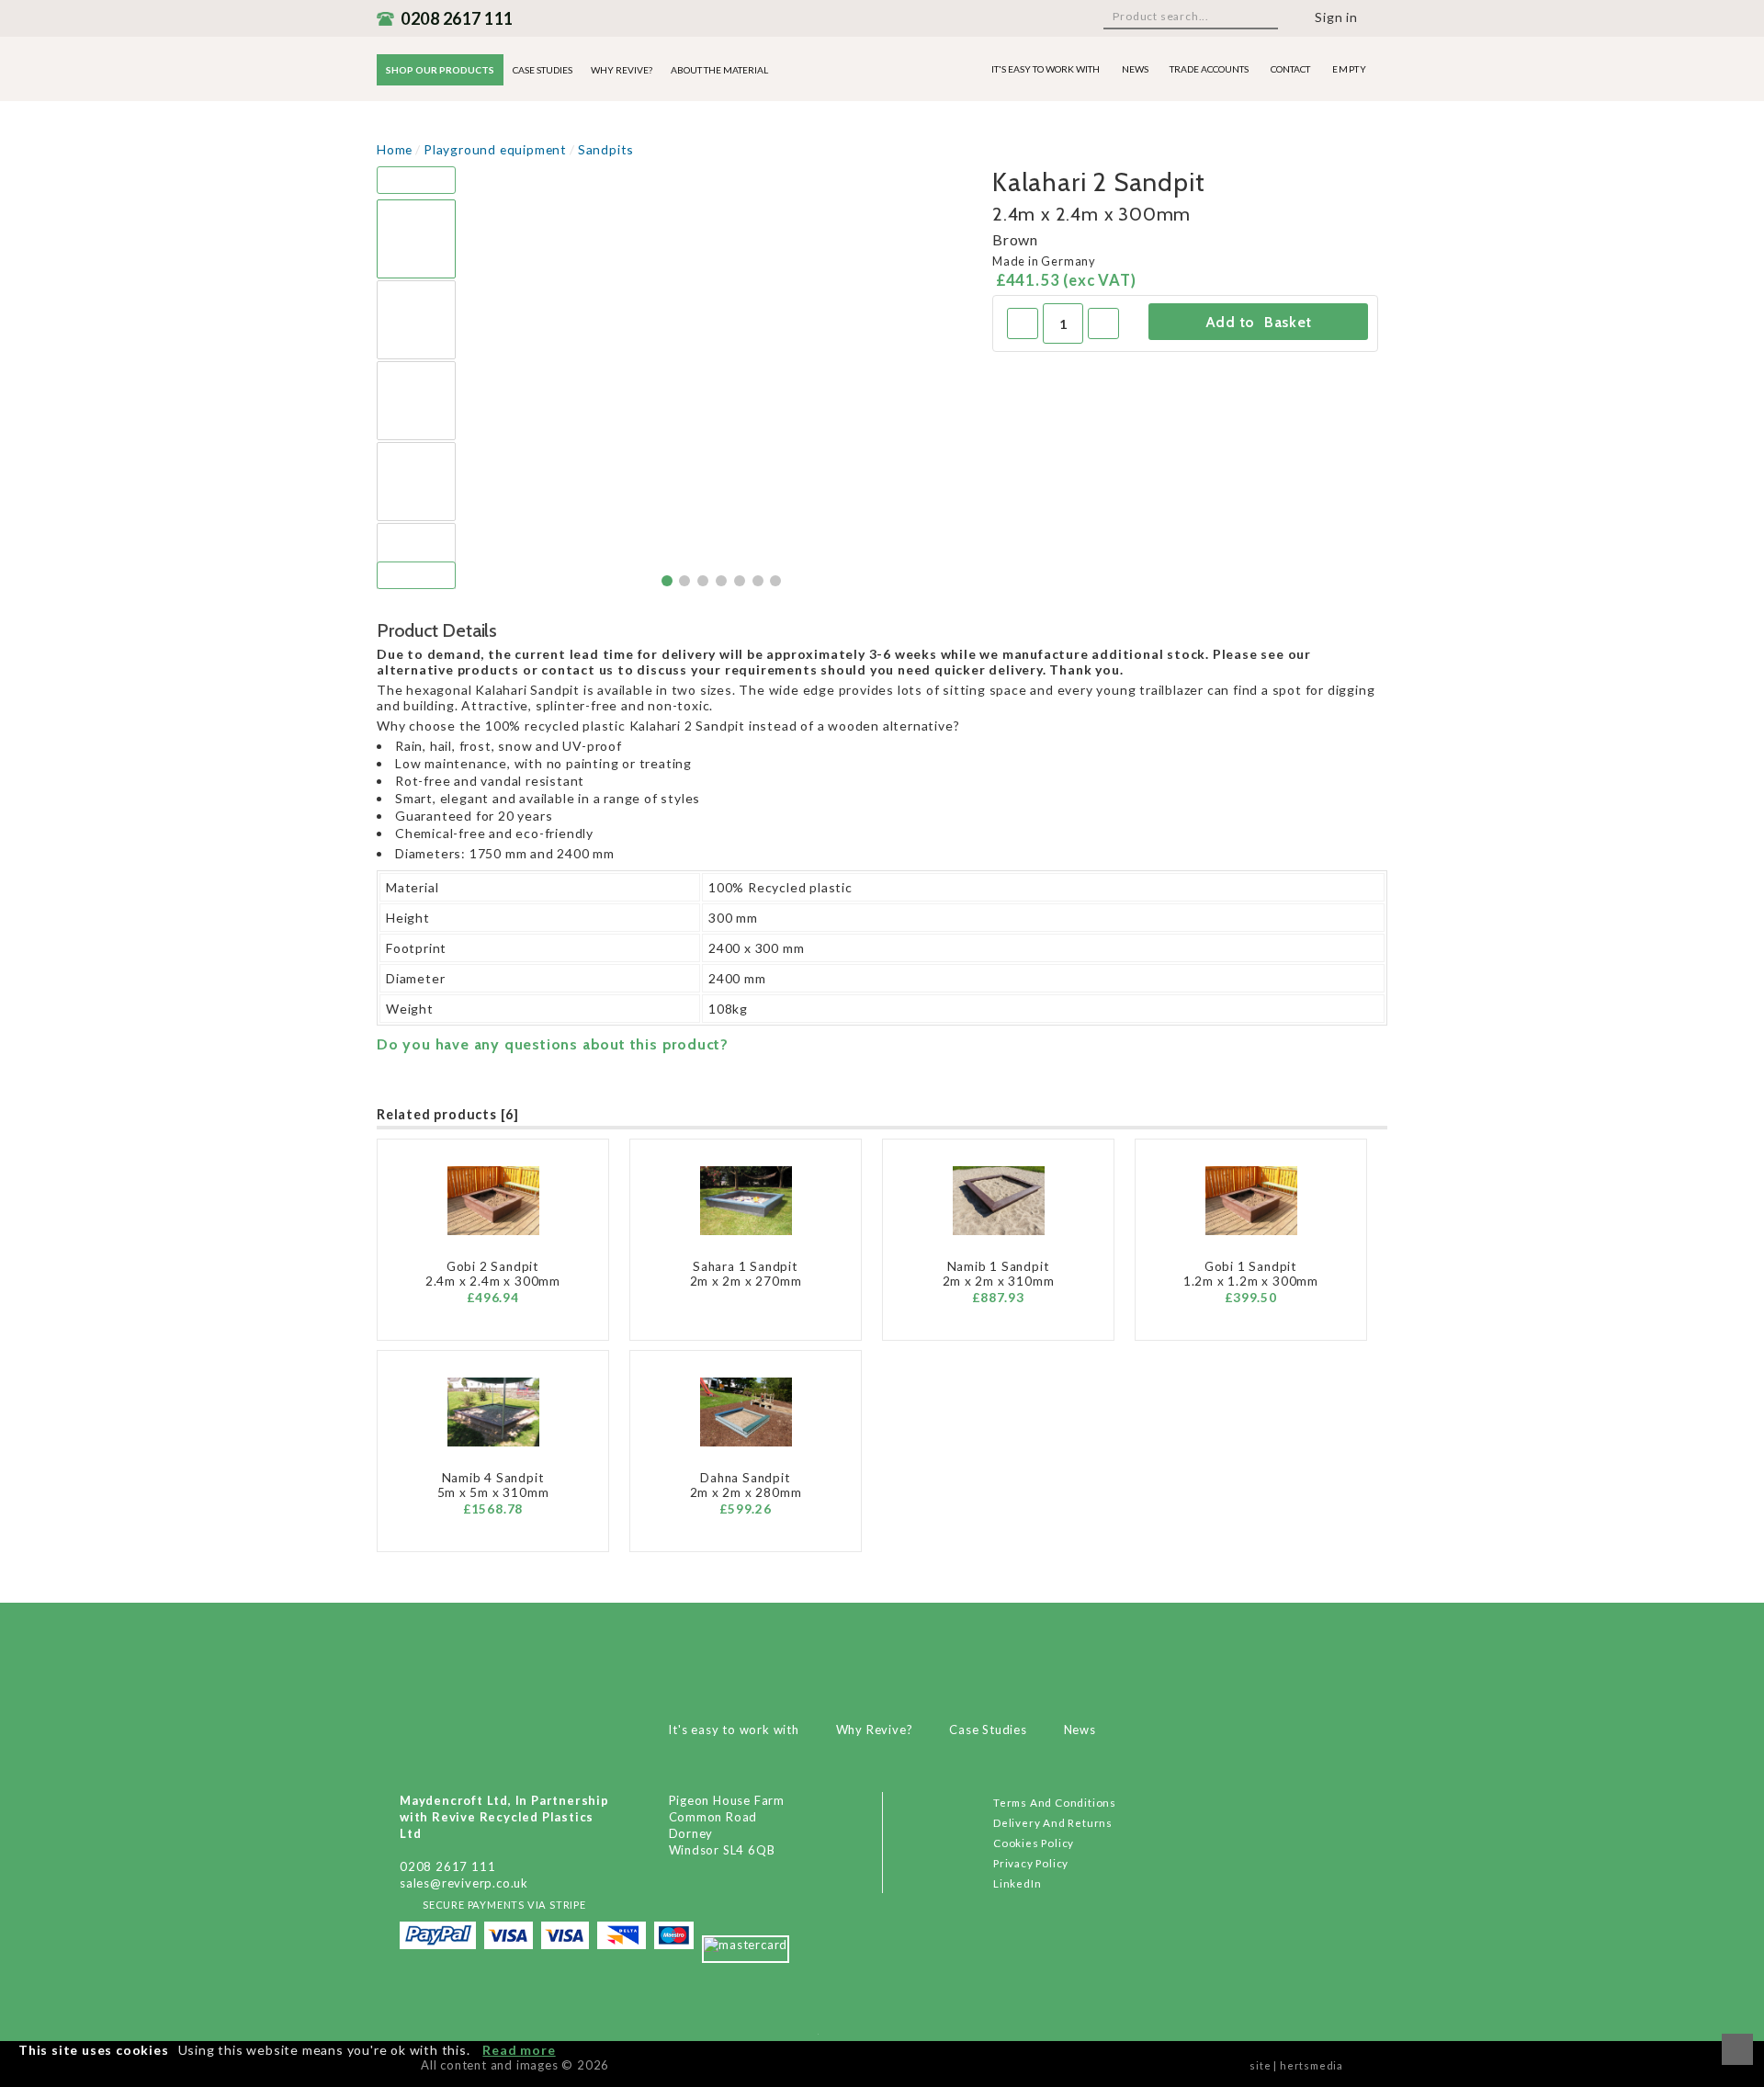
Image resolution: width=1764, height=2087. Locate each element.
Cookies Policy (1034, 1843)
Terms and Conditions (1055, 1802)
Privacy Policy (1031, 1863)
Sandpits (606, 149)
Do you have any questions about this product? (553, 1044)
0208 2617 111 (457, 18)
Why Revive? (622, 70)
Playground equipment (495, 149)
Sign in (1336, 17)
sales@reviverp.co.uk (464, 1883)
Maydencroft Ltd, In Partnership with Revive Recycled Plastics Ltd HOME (882, 1665)
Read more (519, 2050)
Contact (1290, 69)
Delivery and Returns (1053, 1822)
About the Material (719, 70)
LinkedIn (1017, 1883)
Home (395, 149)
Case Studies (543, 70)
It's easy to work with (1046, 69)
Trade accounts (1209, 69)
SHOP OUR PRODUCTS (440, 70)
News (1135, 69)
